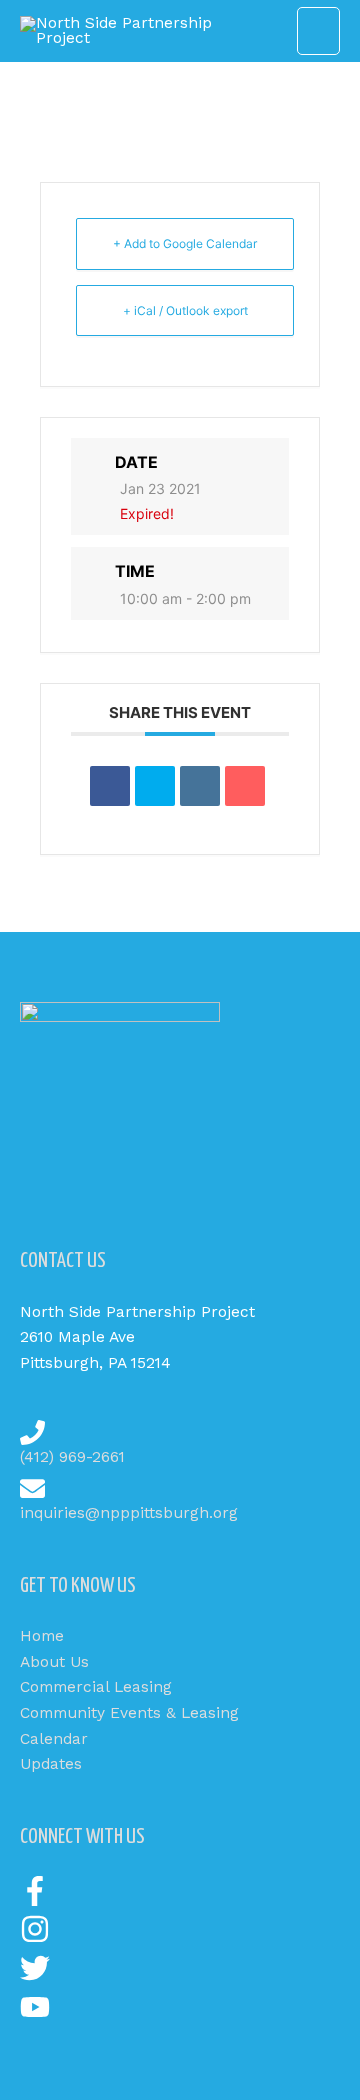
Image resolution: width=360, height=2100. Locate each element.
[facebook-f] (35, 1901)
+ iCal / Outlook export (185, 310)
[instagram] (35, 1939)
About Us (54, 1662)
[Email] (245, 786)
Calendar (54, 1739)
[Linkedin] (200, 786)
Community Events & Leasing (129, 1713)
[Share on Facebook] (110, 786)
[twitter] (35, 1978)
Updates (51, 1764)
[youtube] (35, 2017)
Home (42, 1636)
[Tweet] (155, 786)
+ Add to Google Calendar (185, 243)
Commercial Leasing (96, 1687)
